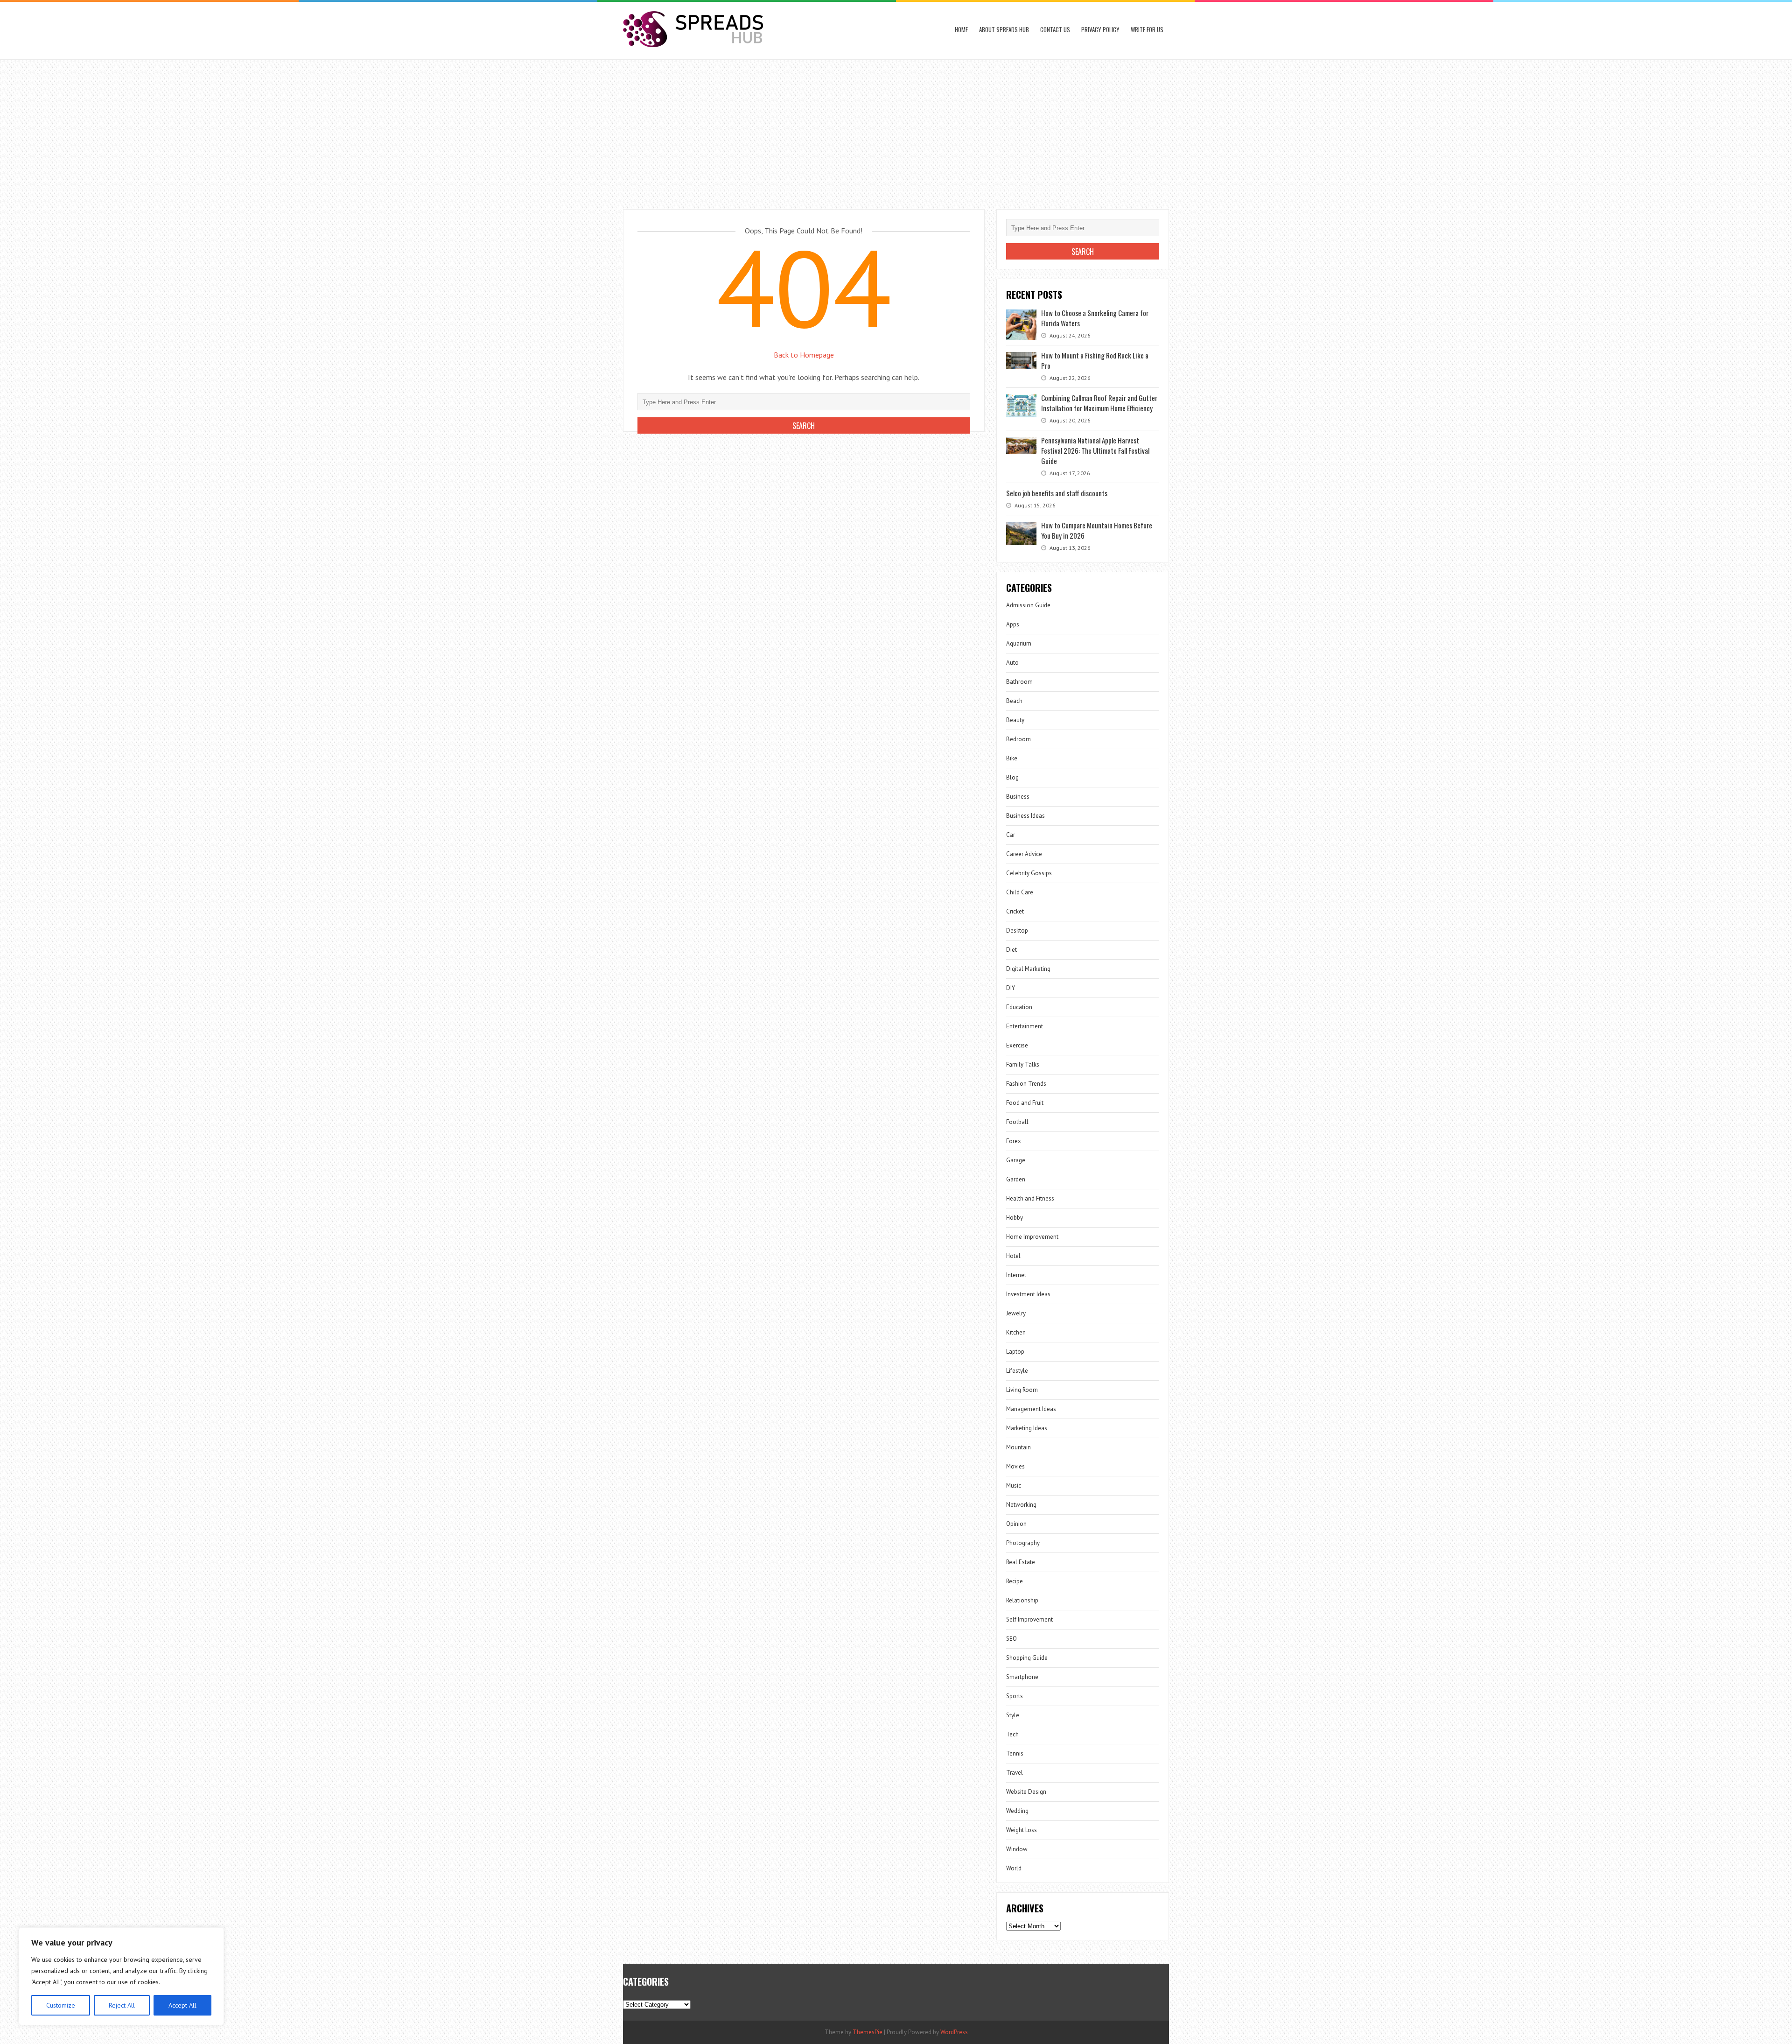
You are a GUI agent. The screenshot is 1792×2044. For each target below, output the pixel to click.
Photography (1023, 1543)
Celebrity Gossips (1029, 873)
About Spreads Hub (1004, 29)
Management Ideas (1031, 1409)
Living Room (1022, 1390)
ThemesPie (868, 2032)
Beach (1014, 701)
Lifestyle (1017, 1371)
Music (1014, 1486)
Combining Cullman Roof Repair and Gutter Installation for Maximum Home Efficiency (1099, 403)
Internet (1016, 1275)
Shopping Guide (1027, 1658)
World (1014, 1868)
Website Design (1026, 1792)
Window (1017, 1849)
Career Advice (1024, 854)
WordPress (954, 2032)
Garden (1016, 1179)
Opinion (1016, 1524)
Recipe (1015, 1581)
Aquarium (1019, 643)
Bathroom (1019, 682)
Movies (1015, 1466)
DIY (1011, 988)
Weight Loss (1022, 1830)
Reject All (122, 2005)
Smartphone (1022, 1677)
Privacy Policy (1100, 29)
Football (1017, 1122)
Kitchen (1016, 1332)
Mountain (1018, 1447)
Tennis (1015, 1753)
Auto (1012, 663)
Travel (1015, 1773)
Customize (61, 2005)
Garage (1016, 1160)
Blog (1012, 777)
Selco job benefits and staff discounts (1057, 493)
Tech (1012, 1734)
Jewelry (1016, 1313)
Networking (1021, 1505)
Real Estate (1021, 1562)
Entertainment (1025, 1026)
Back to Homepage (804, 355)
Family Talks (1023, 1064)
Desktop (1017, 931)
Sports (1015, 1696)
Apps (1013, 624)
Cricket (1015, 911)
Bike (1012, 758)
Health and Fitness (1030, 1198)
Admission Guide (1028, 605)
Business (1018, 797)
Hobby (1015, 1218)
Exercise (1017, 1045)
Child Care (1020, 892)
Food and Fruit (1025, 1103)
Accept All (182, 2005)
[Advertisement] (896, 130)
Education (1019, 1007)
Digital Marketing (1028, 969)
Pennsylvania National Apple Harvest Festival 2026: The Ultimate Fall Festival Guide (1095, 450)
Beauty (1015, 720)
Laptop (1015, 1352)
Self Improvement (1029, 1619)
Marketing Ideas (1027, 1428)
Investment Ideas (1028, 1294)
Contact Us (1055, 29)
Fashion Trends (1026, 1084)
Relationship (1022, 1600)
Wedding (1017, 1811)
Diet (1011, 950)
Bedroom (1018, 739)
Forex (1014, 1141)
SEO (1011, 1639)
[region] (121, 1976)
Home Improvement (1032, 1237)
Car (1011, 835)
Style (1013, 1715)
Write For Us (1147, 29)
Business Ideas (1025, 816)
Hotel (1013, 1256)
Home (961, 29)
